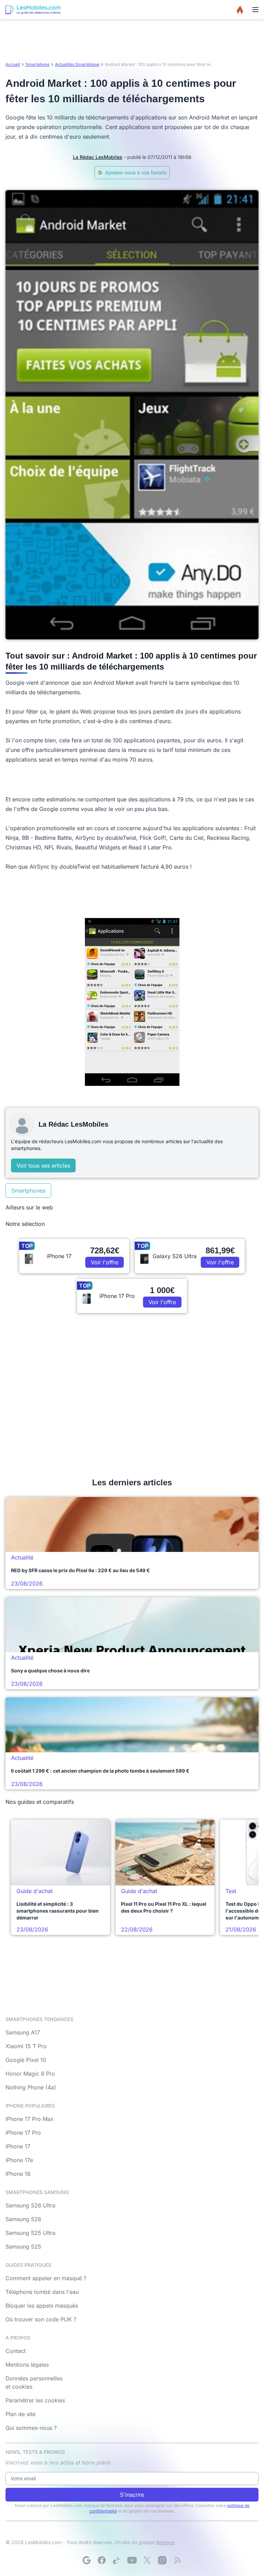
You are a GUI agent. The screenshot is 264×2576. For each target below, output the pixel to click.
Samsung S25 (23, 2247)
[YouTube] (132, 2560)
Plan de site (20, 2414)
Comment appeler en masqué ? (46, 2278)
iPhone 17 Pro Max (30, 2119)
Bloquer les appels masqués (42, 2306)
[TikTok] (117, 2560)
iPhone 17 (18, 2146)
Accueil (13, 64)
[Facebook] (102, 2560)
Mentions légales (27, 2365)
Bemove (165, 2542)
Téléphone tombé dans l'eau (42, 2292)
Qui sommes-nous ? (31, 2428)
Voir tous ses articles (43, 1165)
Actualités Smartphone (77, 64)
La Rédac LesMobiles (98, 157)
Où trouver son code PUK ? (41, 2319)
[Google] (87, 2560)
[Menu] (255, 10)
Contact (16, 2351)
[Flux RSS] (177, 2560)
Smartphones (28, 1191)
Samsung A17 (23, 2032)
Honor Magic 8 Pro (30, 2074)
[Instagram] (162, 2560)
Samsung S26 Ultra (30, 2205)
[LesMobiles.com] (33, 10)
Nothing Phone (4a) (31, 2087)
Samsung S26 (23, 2219)
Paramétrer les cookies (35, 2400)
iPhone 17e (19, 2160)
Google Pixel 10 (26, 2060)
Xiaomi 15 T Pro (26, 2046)
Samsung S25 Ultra (30, 2233)
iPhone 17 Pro (23, 2133)
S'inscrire (132, 2495)
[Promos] (240, 10)
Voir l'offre (104, 1262)
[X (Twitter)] (147, 2560)
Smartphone (37, 64)
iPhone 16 (18, 2174)
